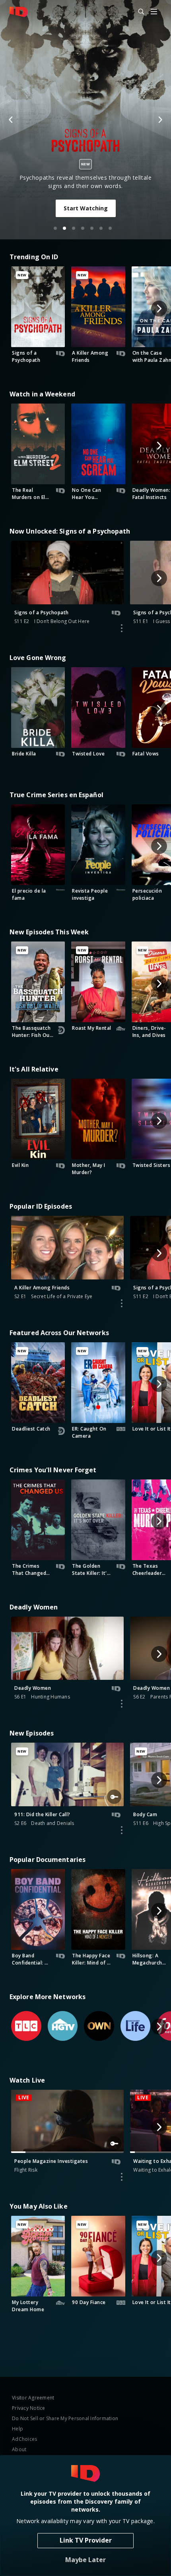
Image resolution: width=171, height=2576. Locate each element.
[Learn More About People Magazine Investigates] (122, 2177)
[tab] (55, 228)
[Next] (160, 120)
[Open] (154, 12)
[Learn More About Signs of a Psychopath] (122, 628)
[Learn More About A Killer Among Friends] (122, 1303)
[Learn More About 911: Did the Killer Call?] (122, 1830)
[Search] (138, 12)
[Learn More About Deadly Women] (122, 1704)
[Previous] (11, 120)
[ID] (19, 12)
